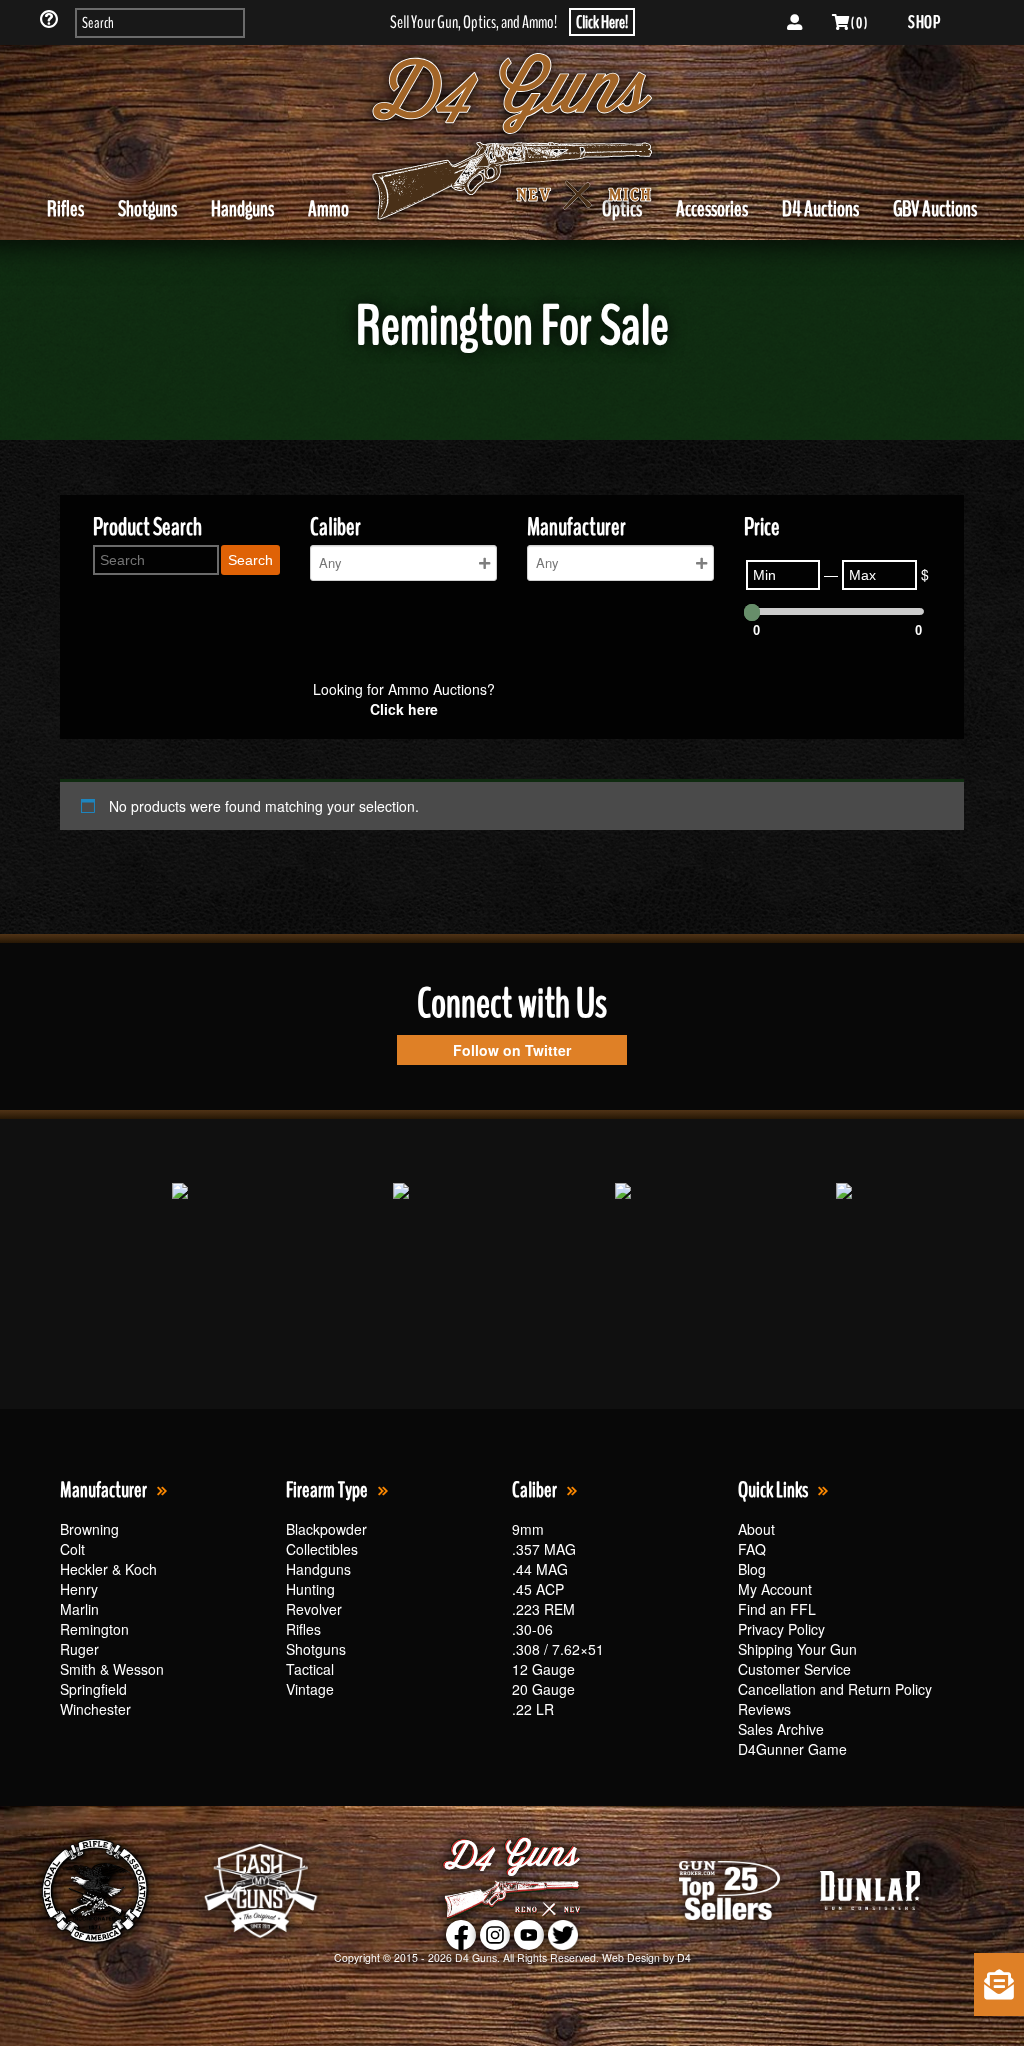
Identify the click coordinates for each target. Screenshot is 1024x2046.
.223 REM (543, 1609)
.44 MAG (540, 1569)
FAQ (752, 1549)
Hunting (310, 1589)
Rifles (65, 209)
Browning (89, 1529)
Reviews (764, 1709)
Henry (79, 1589)
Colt (72, 1549)
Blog (752, 1569)
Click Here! (602, 22)
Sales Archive (781, 1729)
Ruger (79, 1649)
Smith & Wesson (112, 1669)
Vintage (310, 1689)
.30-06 (532, 1629)
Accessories (712, 209)
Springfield (93, 1689)
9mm (528, 1529)
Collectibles (322, 1549)
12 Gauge (543, 1669)
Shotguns (147, 209)
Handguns (242, 209)
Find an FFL (777, 1609)
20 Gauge (543, 1689)
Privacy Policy (781, 1629)
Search (250, 560)
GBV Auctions (935, 209)
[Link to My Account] (794, 23)
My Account (775, 1589)
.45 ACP (538, 1589)
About (756, 1529)
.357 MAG (544, 1549)
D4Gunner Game (792, 1749)
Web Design (631, 1957)
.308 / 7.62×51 (558, 1649)
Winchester (95, 1709)
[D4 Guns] (512, 137)
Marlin (79, 1609)
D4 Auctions (820, 209)
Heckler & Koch (108, 1569)
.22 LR (533, 1709)
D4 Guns (476, 1957)
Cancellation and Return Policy (835, 1689)
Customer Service (794, 1669)
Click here (404, 709)
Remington (94, 1629)
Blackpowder (326, 1529)
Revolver (314, 1609)
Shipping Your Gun (797, 1649)
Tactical (310, 1669)
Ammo (328, 209)
